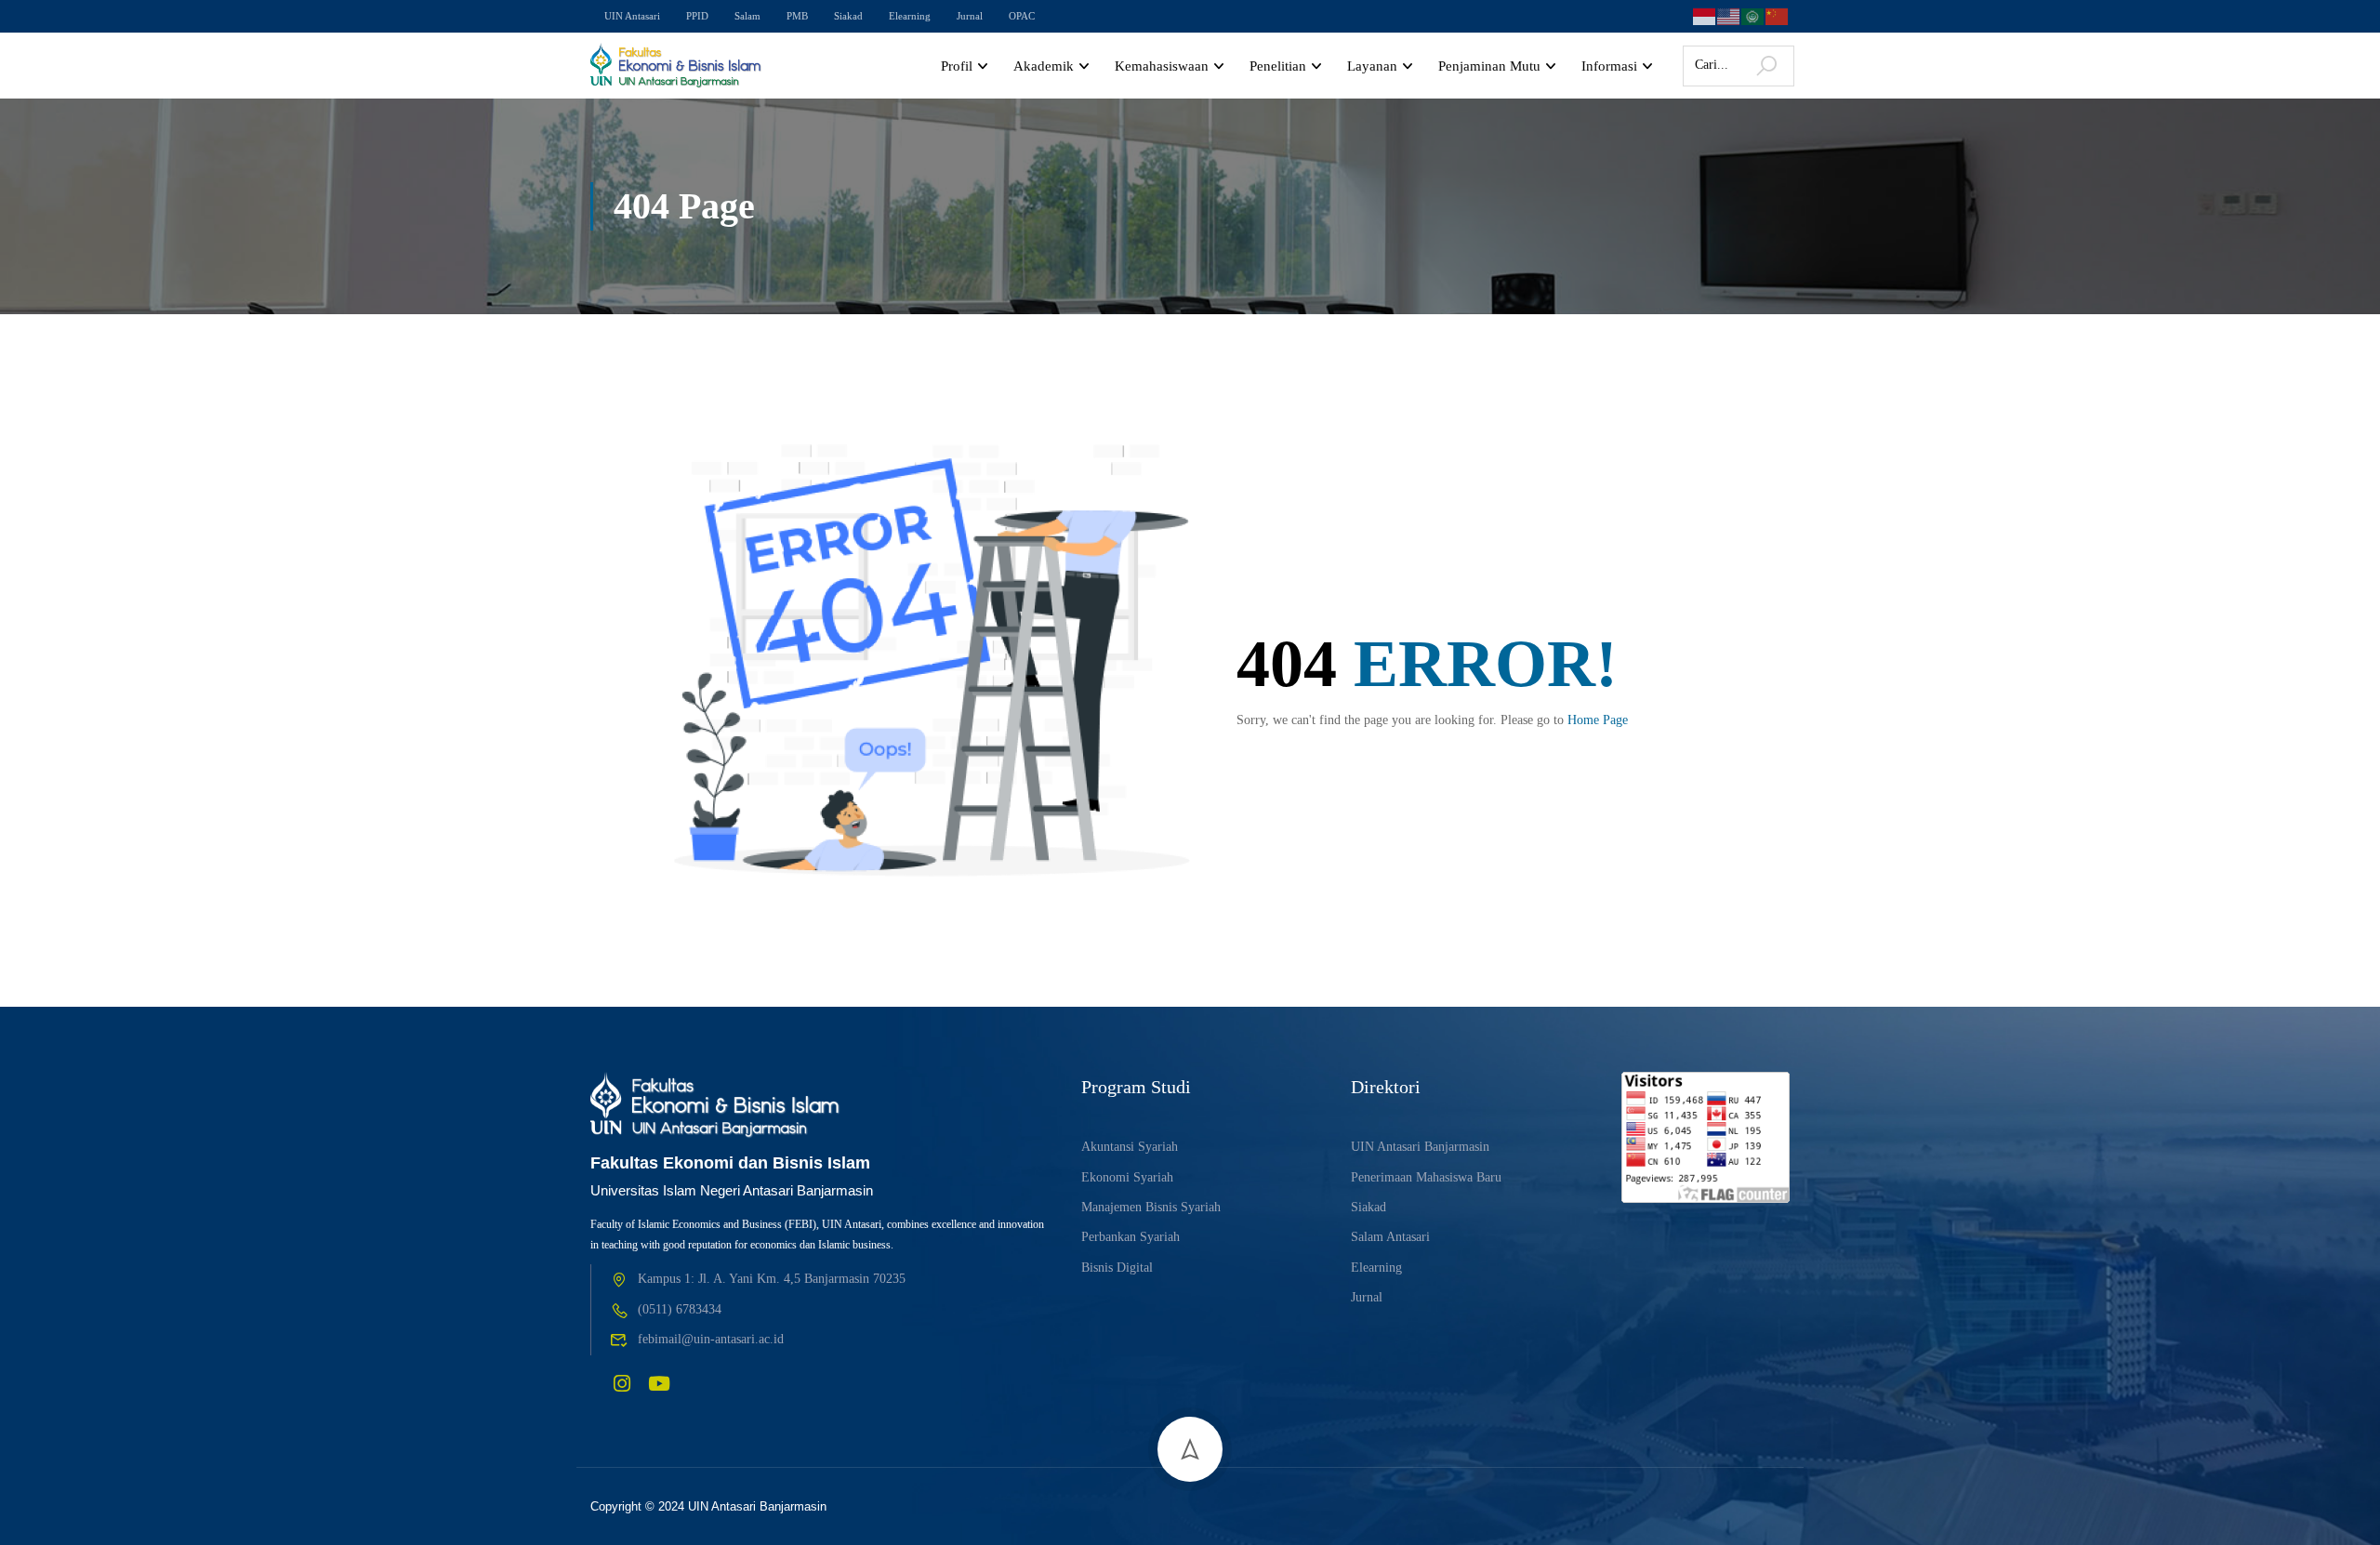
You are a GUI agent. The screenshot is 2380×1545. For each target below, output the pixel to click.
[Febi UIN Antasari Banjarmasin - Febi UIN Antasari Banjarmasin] (676, 66)
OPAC (1022, 16)
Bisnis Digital (1117, 1268)
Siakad (848, 16)
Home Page (1598, 720)
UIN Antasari (632, 16)
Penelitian (1278, 66)
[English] (1729, 14)
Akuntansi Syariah (1130, 1147)
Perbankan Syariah (1130, 1237)
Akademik (1044, 66)
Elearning (910, 16)
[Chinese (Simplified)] (1778, 14)
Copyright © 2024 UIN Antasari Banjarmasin (708, 1506)
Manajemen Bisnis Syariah (1151, 1207)
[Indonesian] (1705, 14)
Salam (747, 16)
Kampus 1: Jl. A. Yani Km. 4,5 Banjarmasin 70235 (772, 1279)
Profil (957, 66)
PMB (797, 16)
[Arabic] (1753, 14)
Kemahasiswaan (1162, 66)
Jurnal (970, 16)
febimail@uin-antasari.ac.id (711, 1339)
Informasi (1609, 66)
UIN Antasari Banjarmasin (1420, 1147)
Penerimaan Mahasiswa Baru (1426, 1177)
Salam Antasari (1390, 1237)
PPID (697, 16)
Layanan (1372, 66)
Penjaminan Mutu (1489, 66)
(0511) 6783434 (680, 1309)
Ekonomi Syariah (1127, 1177)
